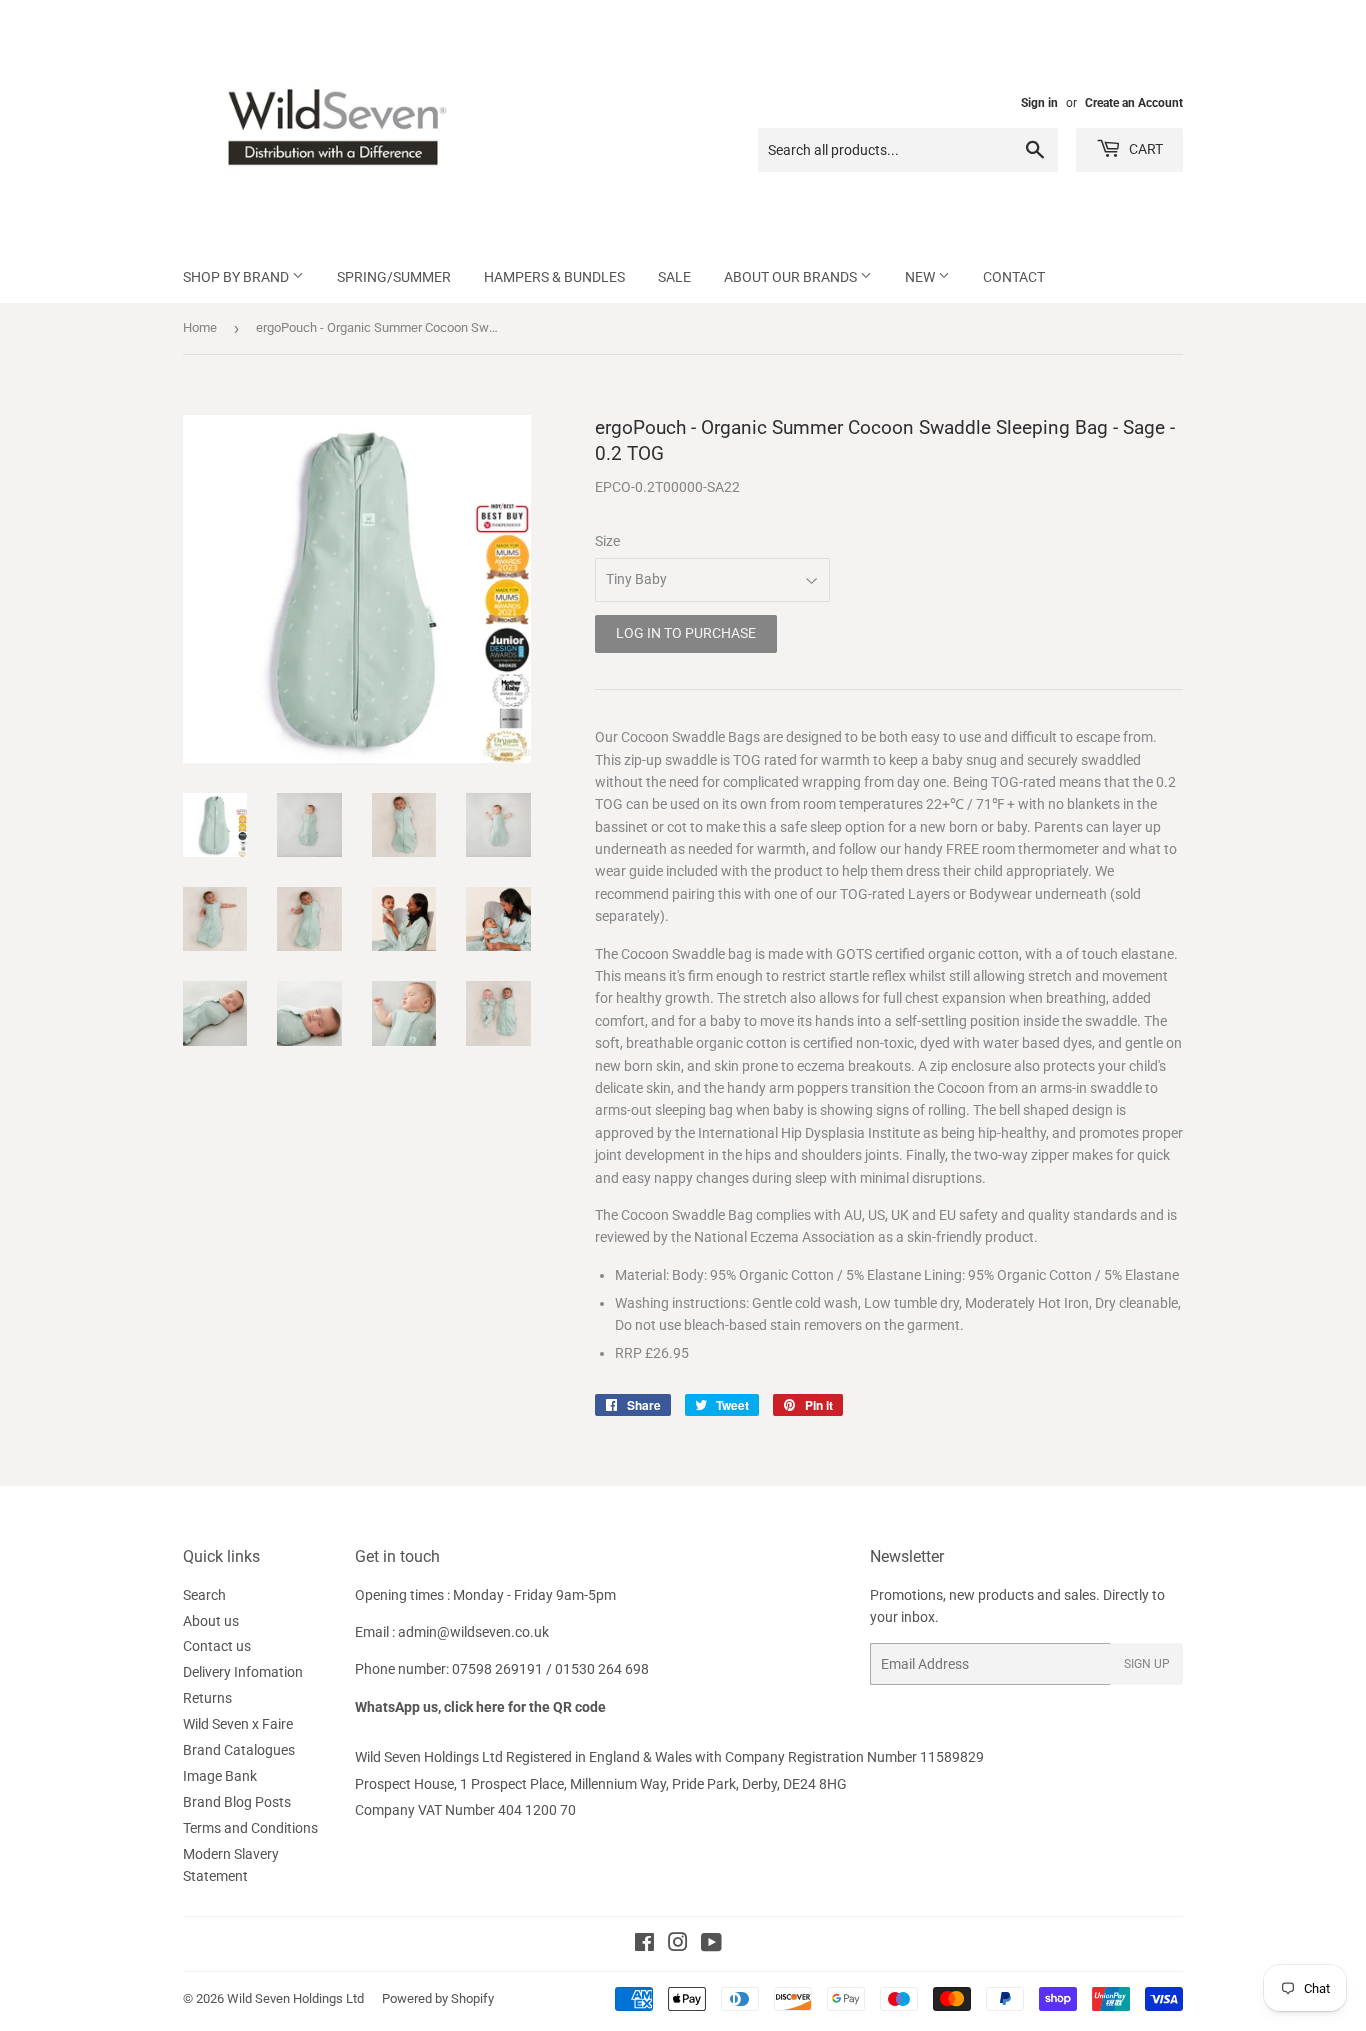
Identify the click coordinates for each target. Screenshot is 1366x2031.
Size (607, 541)
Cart (1144, 149)
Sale (674, 277)
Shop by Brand (237, 277)
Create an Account (1134, 103)
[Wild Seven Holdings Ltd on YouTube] (711, 1945)
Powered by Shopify (438, 1998)
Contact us (217, 1646)
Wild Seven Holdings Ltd (295, 1998)
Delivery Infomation (243, 1672)
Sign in (1039, 103)
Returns (207, 1698)
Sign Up (1147, 1664)
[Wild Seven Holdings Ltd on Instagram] (678, 1945)
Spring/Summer (394, 277)
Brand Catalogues (239, 1750)
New (921, 277)
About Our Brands (792, 277)
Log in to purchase (686, 633)
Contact (1014, 277)
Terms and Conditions (250, 1828)
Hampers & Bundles (554, 277)
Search (204, 1595)
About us (211, 1621)
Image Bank (220, 1776)
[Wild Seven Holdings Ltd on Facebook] (644, 1945)
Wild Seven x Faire (238, 1724)
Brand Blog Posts (237, 1802)
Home (200, 327)
